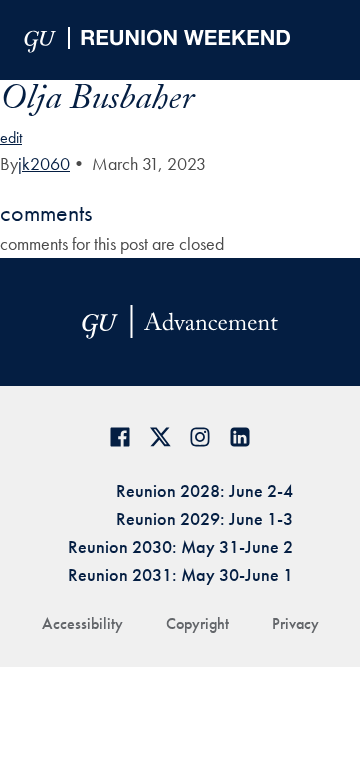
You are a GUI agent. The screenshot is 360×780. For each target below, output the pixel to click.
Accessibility (82, 623)
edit (11, 137)
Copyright (197, 623)
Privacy (295, 623)
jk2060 (44, 163)
